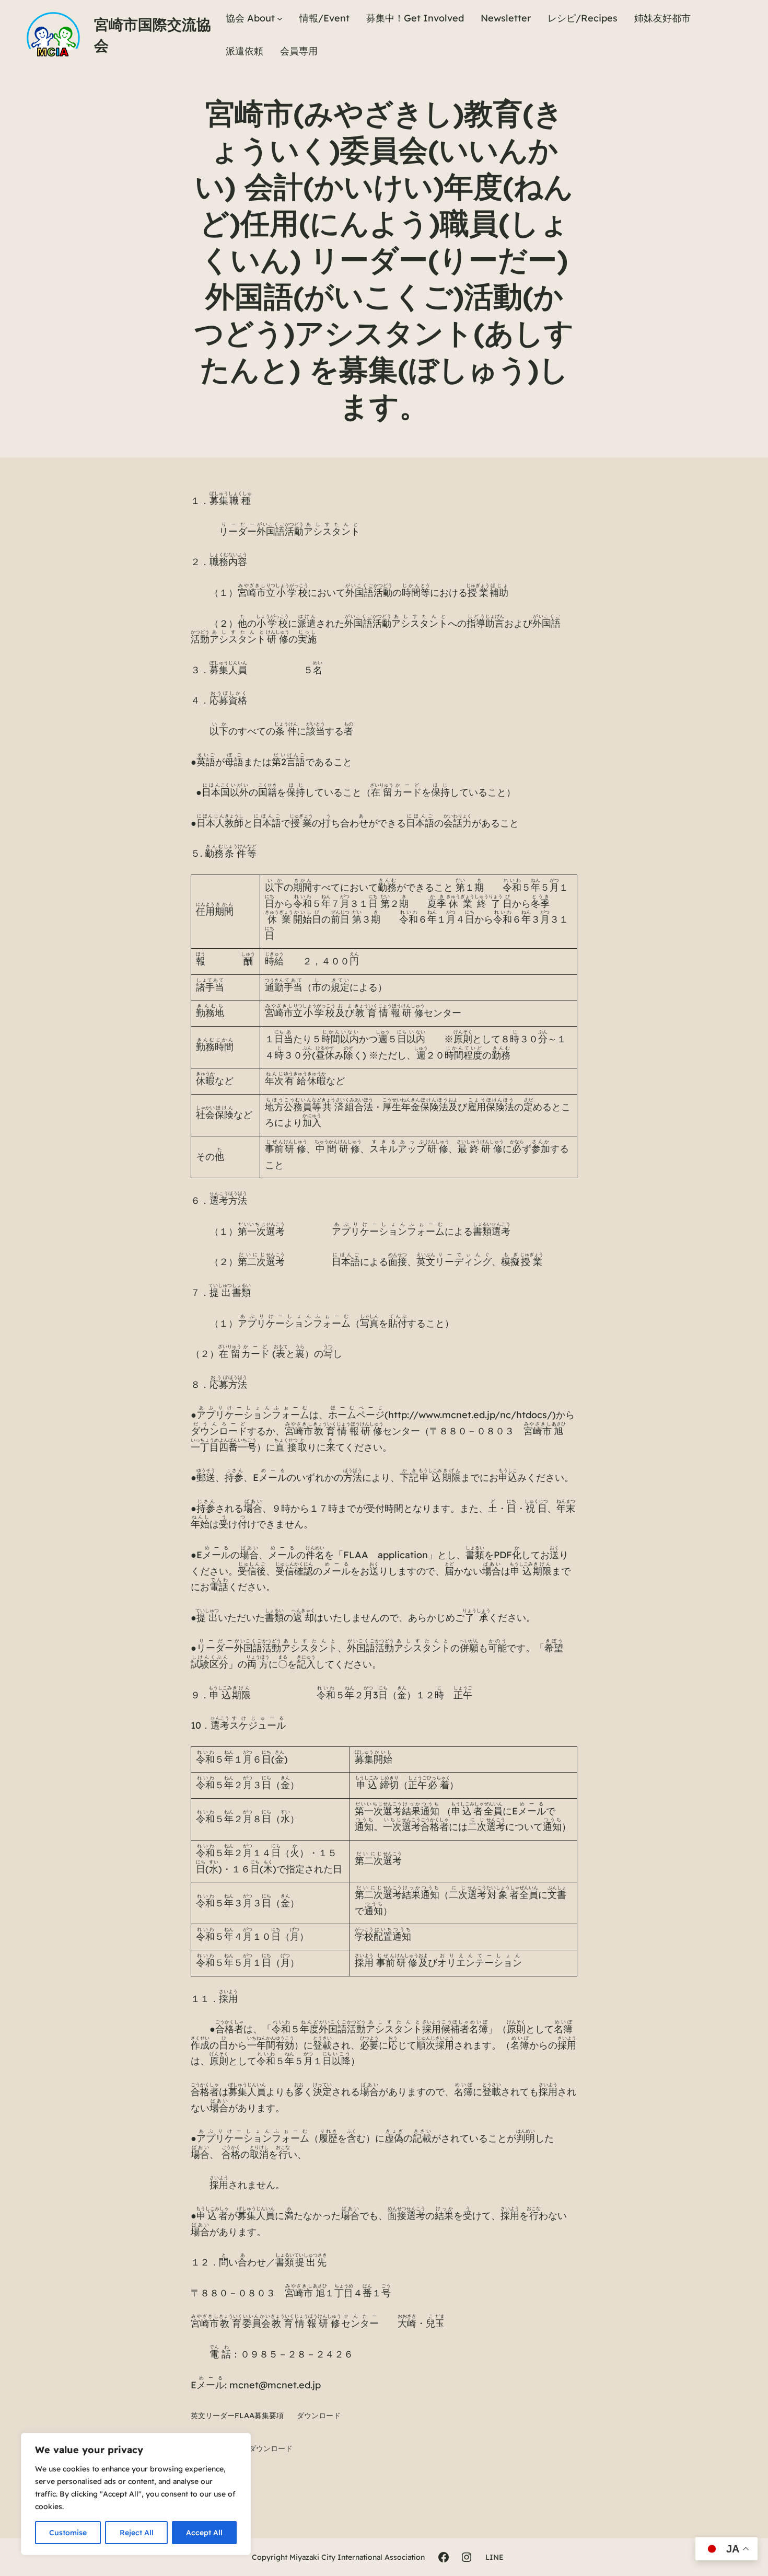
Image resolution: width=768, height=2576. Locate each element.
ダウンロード (319, 2416)
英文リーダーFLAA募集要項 (237, 2416)
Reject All (137, 2533)
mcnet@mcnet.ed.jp (275, 2385)
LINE (494, 2557)
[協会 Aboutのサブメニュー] (280, 19)
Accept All (204, 2533)
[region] (136, 2494)
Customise (68, 2533)
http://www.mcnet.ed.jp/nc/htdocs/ (470, 1415)
